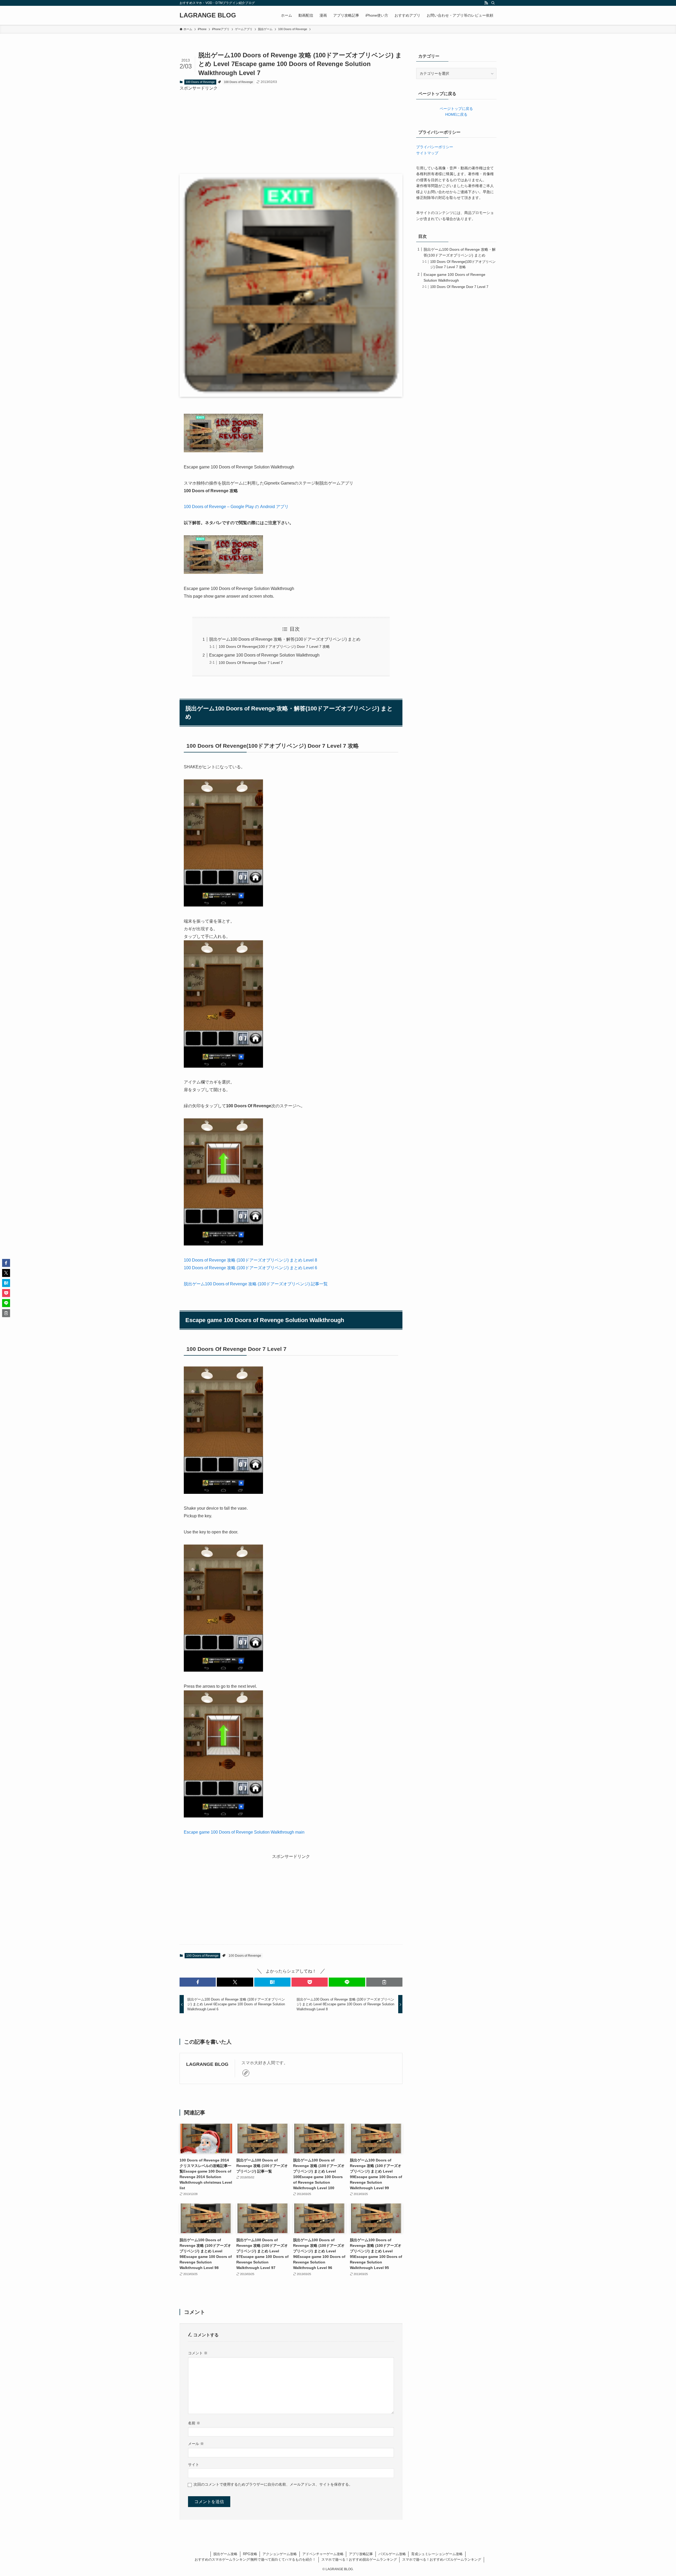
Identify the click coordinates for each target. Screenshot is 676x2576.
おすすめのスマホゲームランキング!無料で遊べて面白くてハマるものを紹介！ (255, 2559)
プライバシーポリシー (435, 147)
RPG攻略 (250, 2554)
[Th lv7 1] (223, 1066)
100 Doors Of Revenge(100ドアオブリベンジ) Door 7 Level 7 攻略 (274, 647)
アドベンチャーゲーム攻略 (323, 2554)
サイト (194, 2465)
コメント (198, 2353)
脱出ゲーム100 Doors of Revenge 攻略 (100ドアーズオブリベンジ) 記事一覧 (256, 1284)
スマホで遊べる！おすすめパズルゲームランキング (442, 2559)
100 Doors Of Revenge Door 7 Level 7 (251, 663)
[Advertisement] (291, 128)
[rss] (486, 3)
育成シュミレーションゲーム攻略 (437, 2554)
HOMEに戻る (456, 114)
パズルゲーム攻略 (392, 2554)
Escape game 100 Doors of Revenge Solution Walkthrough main (244, 1832)
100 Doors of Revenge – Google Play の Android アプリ (236, 507)
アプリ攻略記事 (361, 2554)
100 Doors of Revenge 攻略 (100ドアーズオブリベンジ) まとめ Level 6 (250, 1268)
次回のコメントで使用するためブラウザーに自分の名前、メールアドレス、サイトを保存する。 (273, 2484)
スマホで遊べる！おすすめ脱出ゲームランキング (359, 2559)
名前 (194, 2423)
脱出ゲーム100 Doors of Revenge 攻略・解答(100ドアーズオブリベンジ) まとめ (285, 639)
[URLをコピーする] (384, 1982)
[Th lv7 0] (223, 905)
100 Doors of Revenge (200, 82)
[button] (198, 1982)
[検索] (493, 3)
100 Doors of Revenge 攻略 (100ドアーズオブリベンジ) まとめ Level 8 (250, 1260)
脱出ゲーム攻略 (225, 2554)
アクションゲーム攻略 (280, 2554)
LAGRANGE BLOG (208, 15)
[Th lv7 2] (223, 1244)
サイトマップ (427, 153)
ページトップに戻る (456, 109)
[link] (246, 2073)
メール (196, 2444)
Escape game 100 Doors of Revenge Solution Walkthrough (264, 655)
